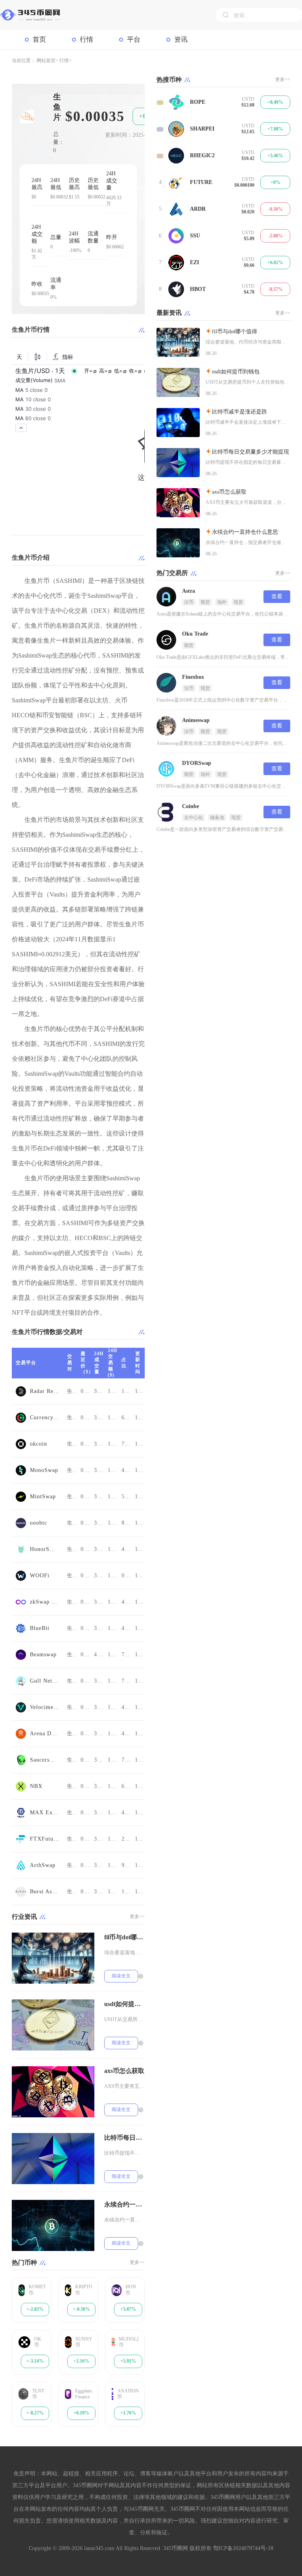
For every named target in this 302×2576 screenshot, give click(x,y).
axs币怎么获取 (124, 2071)
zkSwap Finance (44, 1602)
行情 (87, 40)
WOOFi (40, 1576)
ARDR (198, 209)
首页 (39, 40)
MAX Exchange (44, 1813)
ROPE (198, 102)
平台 (134, 40)
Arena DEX (44, 1734)
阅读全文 (121, 1976)
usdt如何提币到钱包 (124, 2004)
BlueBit (40, 1628)
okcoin (39, 1444)
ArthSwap (43, 1865)
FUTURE (201, 182)
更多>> (137, 1916)
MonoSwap (44, 1470)
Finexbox (193, 677)
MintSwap (43, 1497)
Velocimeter (44, 1707)
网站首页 (46, 61)
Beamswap (43, 1655)
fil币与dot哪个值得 (124, 1937)
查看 (277, 596)
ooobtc (39, 1523)
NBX (36, 1786)
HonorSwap (44, 1549)
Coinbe (191, 806)
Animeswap (196, 720)
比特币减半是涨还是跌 (239, 412)
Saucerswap (44, 1760)
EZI (194, 262)
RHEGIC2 (202, 155)
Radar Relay (44, 1391)
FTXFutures (44, 1839)
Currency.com (44, 1418)
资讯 (181, 40)
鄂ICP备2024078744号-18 (243, 2548)
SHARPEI (202, 129)
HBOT (198, 289)
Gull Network (44, 1681)
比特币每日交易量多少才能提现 (124, 2138)
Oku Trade (195, 634)
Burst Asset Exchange (44, 1892)
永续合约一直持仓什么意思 (124, 2204)
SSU (195, 236)
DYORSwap (197, 763)
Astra (189, 591)
